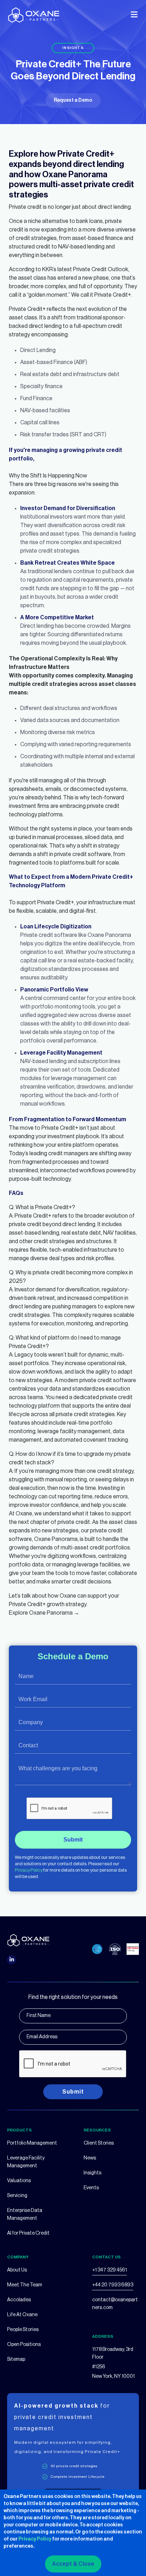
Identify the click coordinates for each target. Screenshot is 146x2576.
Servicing (17, 2196)
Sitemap (16, 2359)
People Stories (23, 2330)
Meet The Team (25, 2285)
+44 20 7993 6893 (113, 2285)
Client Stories (99, 2143)
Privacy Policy (29, 1870)
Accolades (19, 2300)
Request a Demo (73, 100)
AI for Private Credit (28, 2233)
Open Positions (24, 2345)
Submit (73, 1840)
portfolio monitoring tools (63, 1007)
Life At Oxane (22, 2315)
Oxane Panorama (109, 935)
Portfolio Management (32, 2143)
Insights (92, 2173)
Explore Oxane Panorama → (44, 1613)
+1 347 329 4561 (109, 2270)
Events (91, 2188)
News (90, 2158)
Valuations (19, 2181)
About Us (17, 2270)
